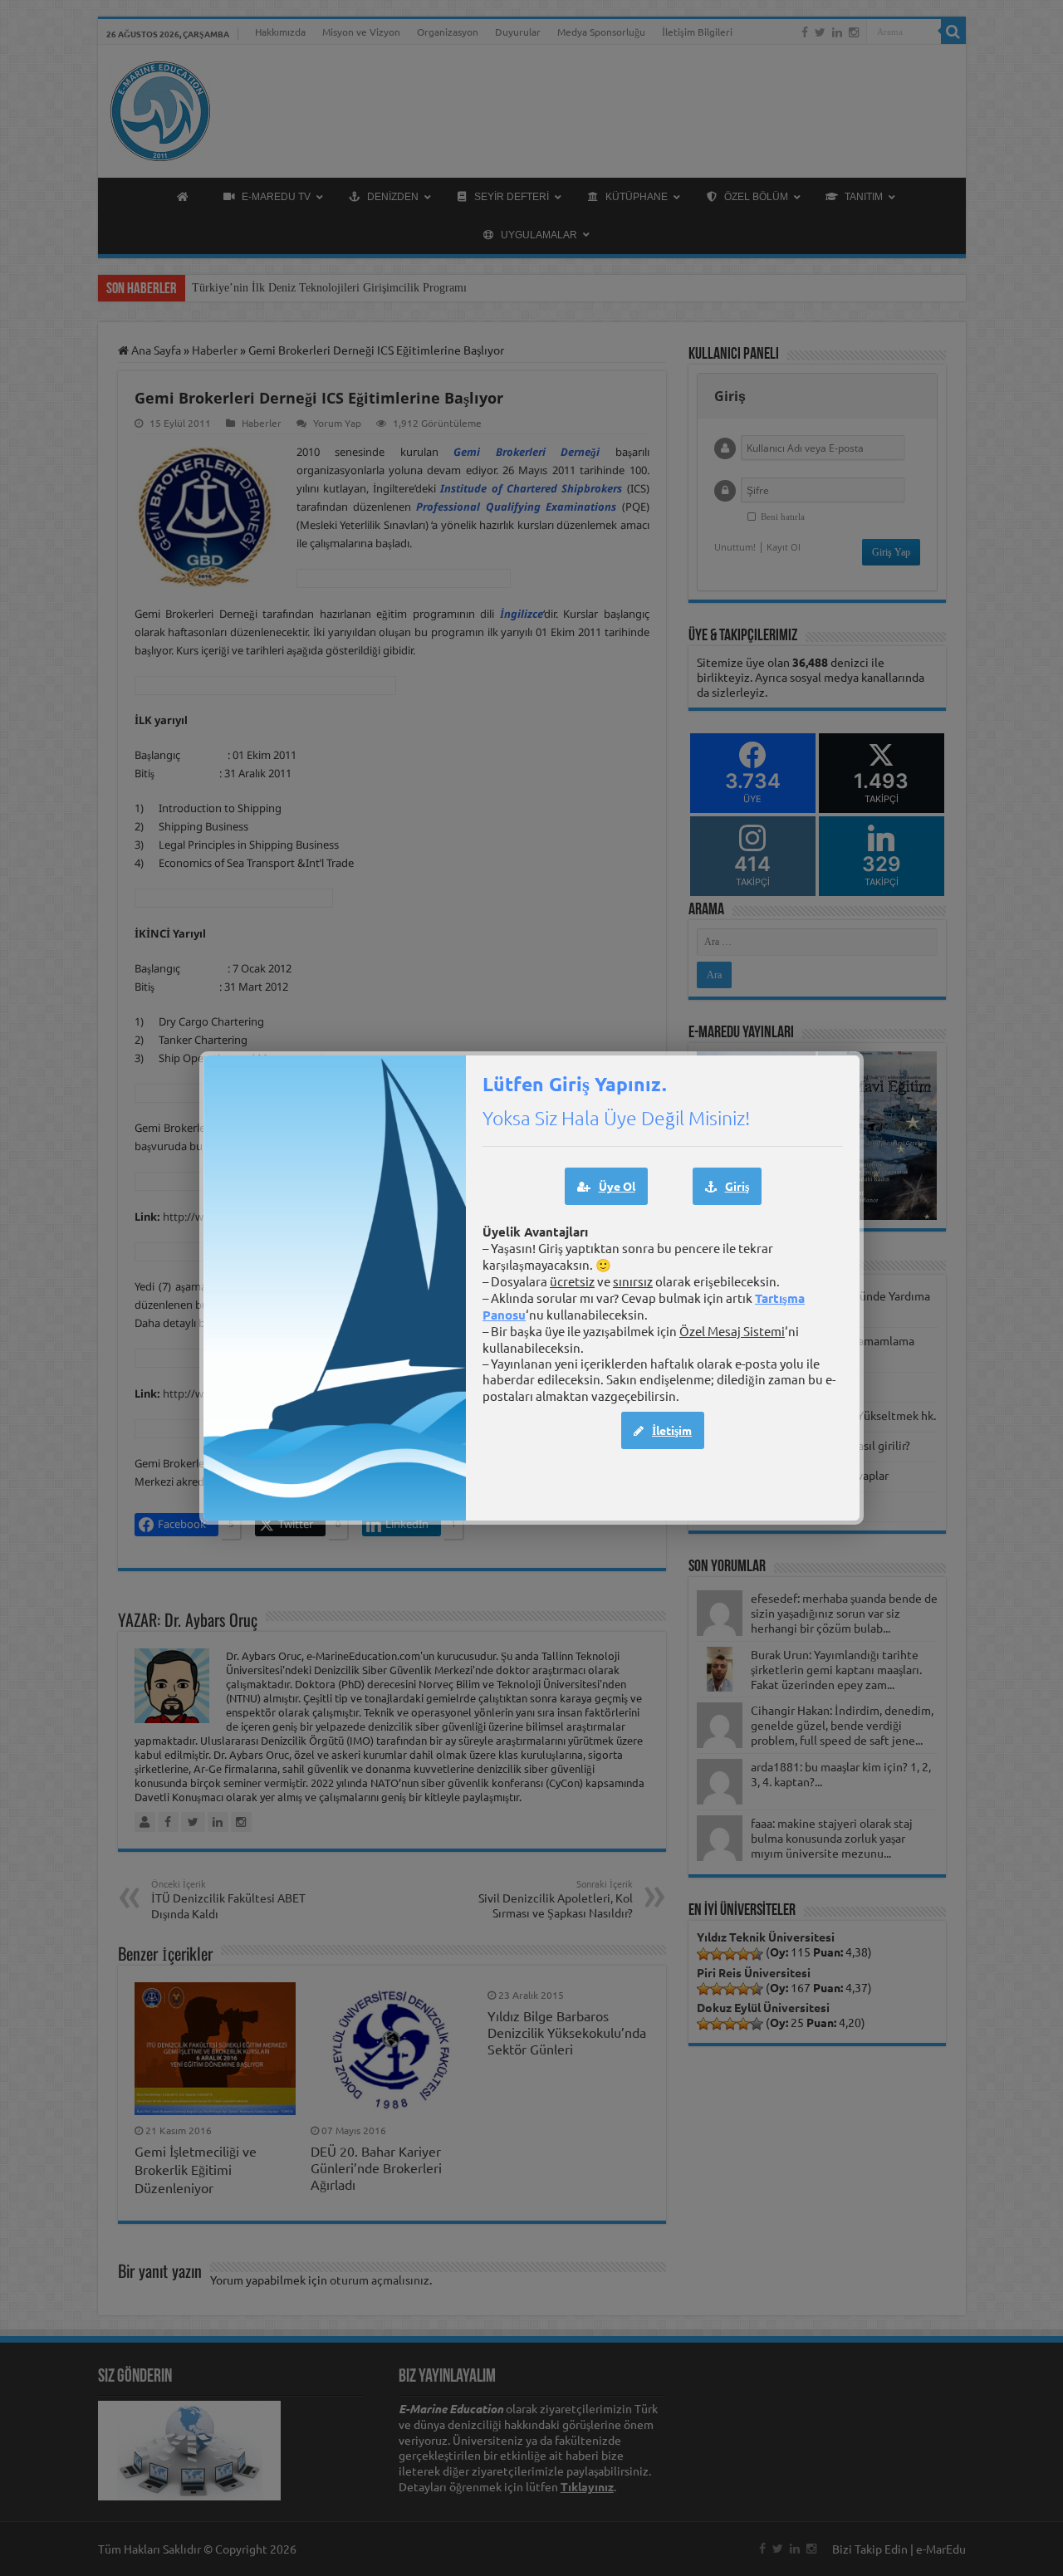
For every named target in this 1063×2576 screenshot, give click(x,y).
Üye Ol (617, 1186)
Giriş (737, 1186)
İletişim (672, 1430)
